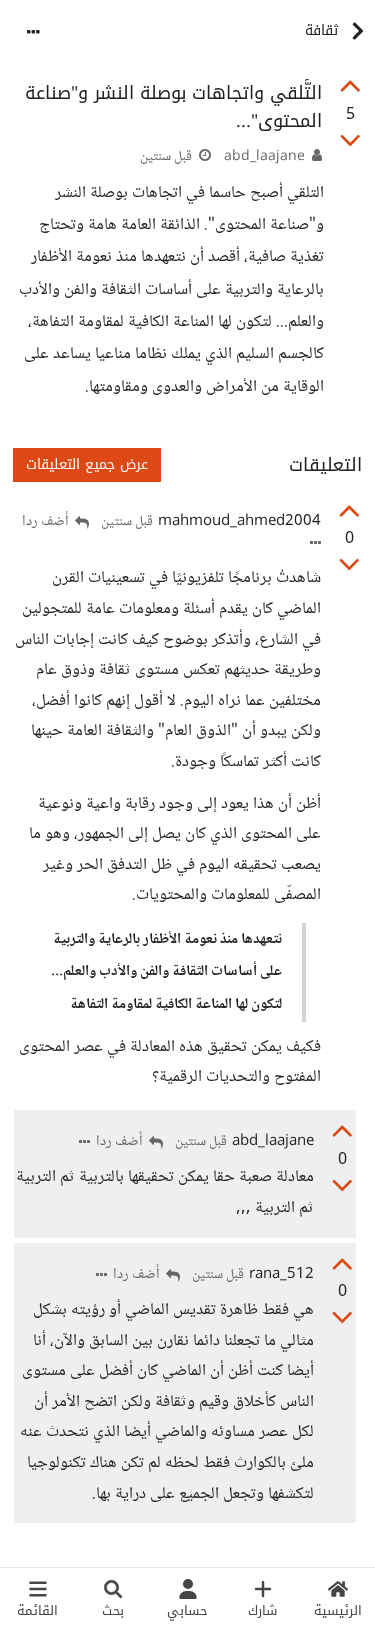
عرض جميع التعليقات (87, 464)
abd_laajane (264, 157)
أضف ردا (47, 522)
